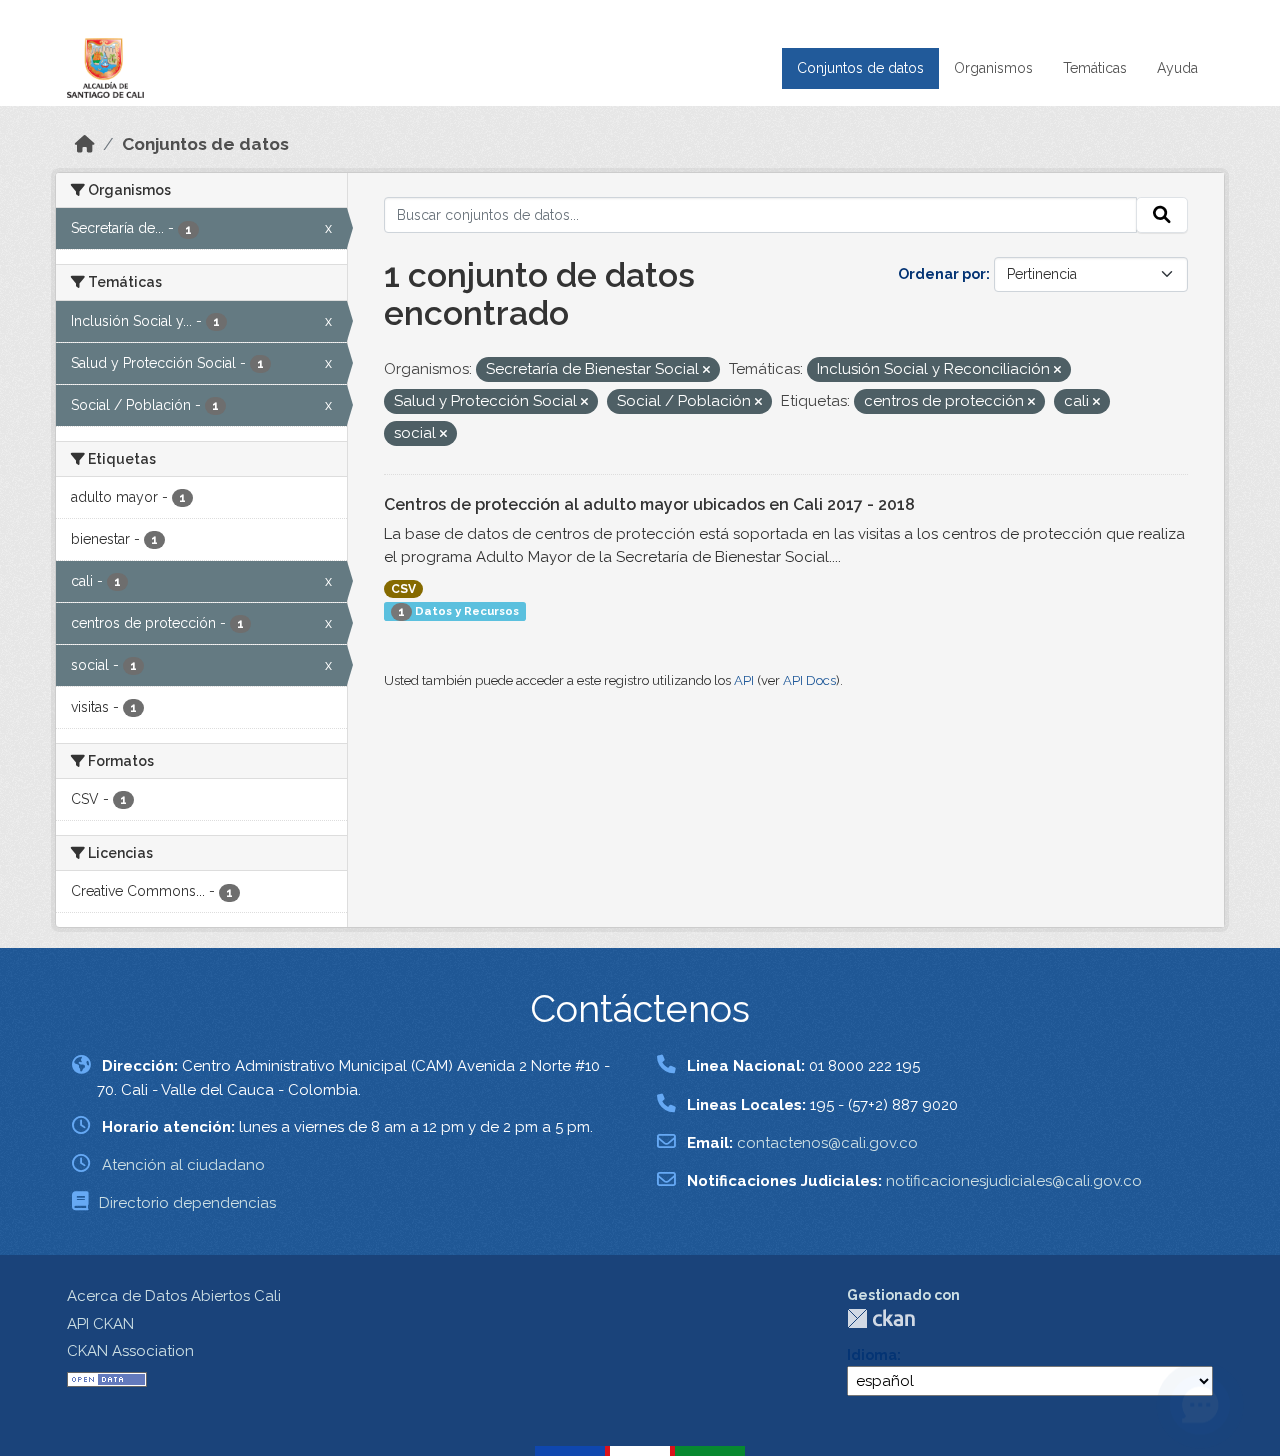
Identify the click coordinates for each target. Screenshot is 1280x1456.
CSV (403, 589)
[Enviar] (1162, 215)
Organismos (993, 68)
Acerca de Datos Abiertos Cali (174, 1296)
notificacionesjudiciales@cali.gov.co (1014, 1181)
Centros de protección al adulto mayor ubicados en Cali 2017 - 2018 (649, 504)
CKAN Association (130, 1351)
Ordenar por (942, 274)
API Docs (809, 680)
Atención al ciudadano (183, 1165)
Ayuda (1177, 68)
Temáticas (1095, 68)
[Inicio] (85, 144)
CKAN (881, 1318)
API (744, 680)
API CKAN (100, 1324)
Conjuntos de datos (860, 68)
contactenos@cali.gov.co (827, 1143)
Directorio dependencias (187, 1203)
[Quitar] (706, 370)
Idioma (872, 1355)
